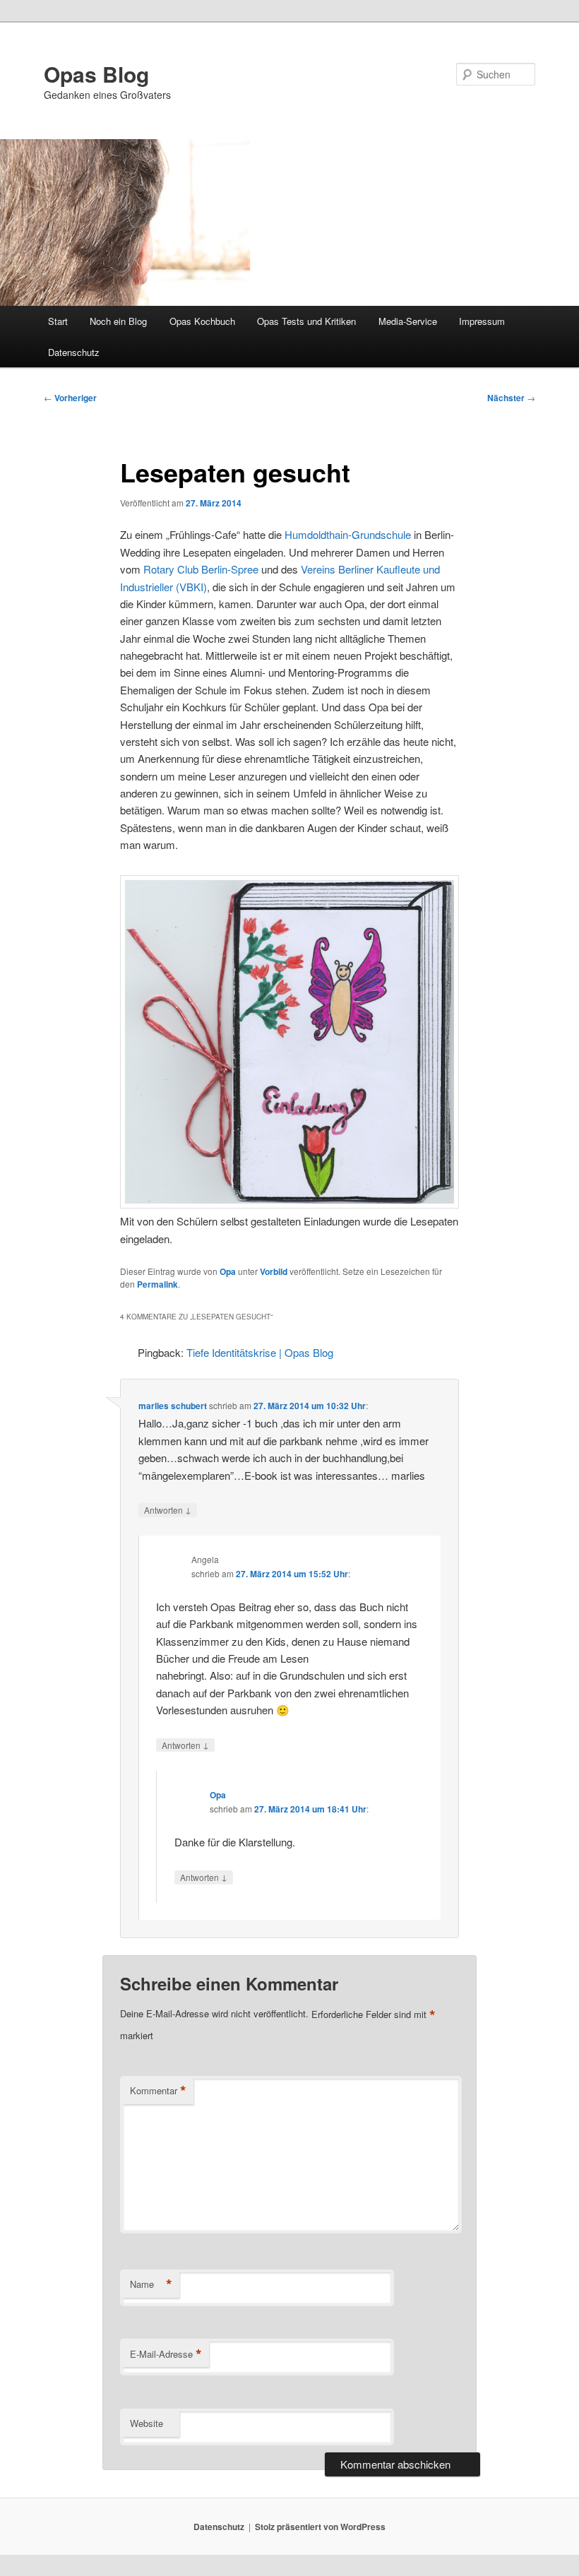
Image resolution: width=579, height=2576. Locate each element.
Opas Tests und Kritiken (306, 321)
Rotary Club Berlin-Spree (201, 569)
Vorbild (274, 1271)
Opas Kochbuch (202, 321)
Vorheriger (70, 398)
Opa (228, 1271)
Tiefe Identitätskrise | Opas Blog (260, 1352)
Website (147, 2423)
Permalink (157, 1284)
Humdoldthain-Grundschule (348, 534)
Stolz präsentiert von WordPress (320, 2527)
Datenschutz (74, 352)
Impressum (482, 321)
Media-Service (408, 321)
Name (151, 2284)
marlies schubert (173, 1406)
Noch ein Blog (118, 321)
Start (58, 321)
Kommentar (158, 2091)
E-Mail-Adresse (166, 2354)
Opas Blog (96, 74)
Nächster (511, 398)
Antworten (168, 1509)
